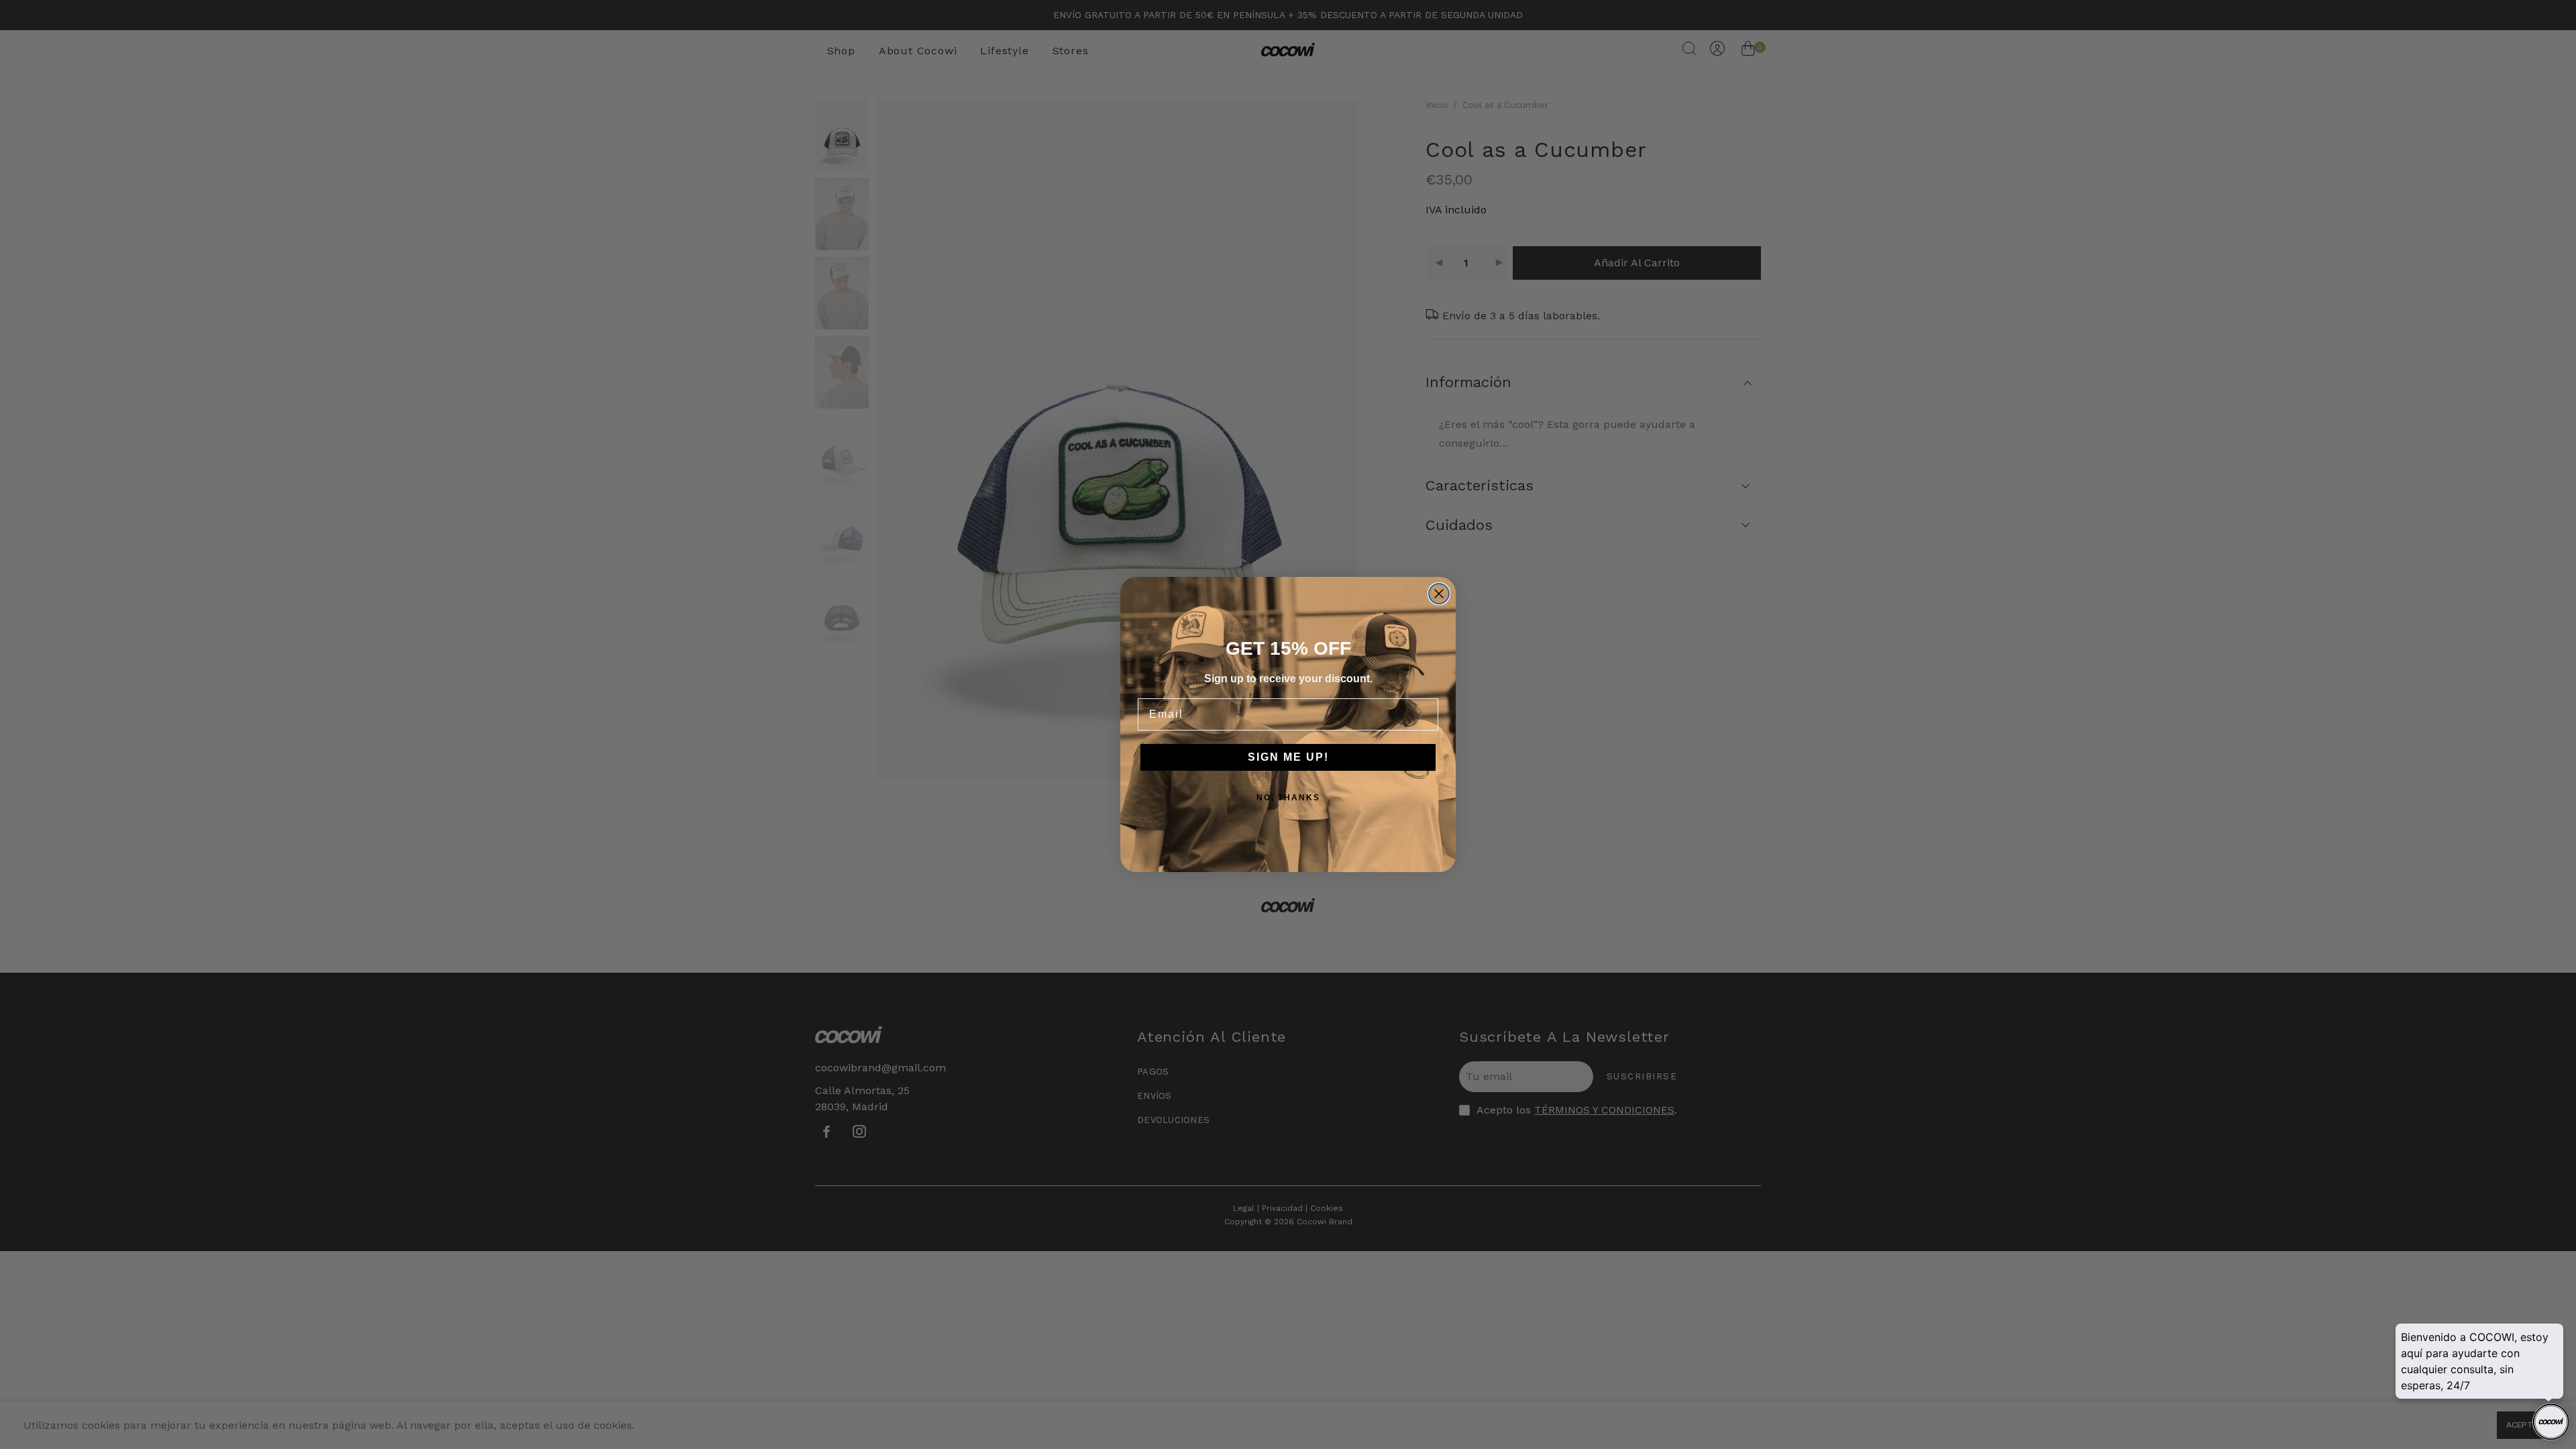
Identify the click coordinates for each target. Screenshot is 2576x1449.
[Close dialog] (1439, 594)
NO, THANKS (1288, 798)
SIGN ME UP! (1288, 757)
